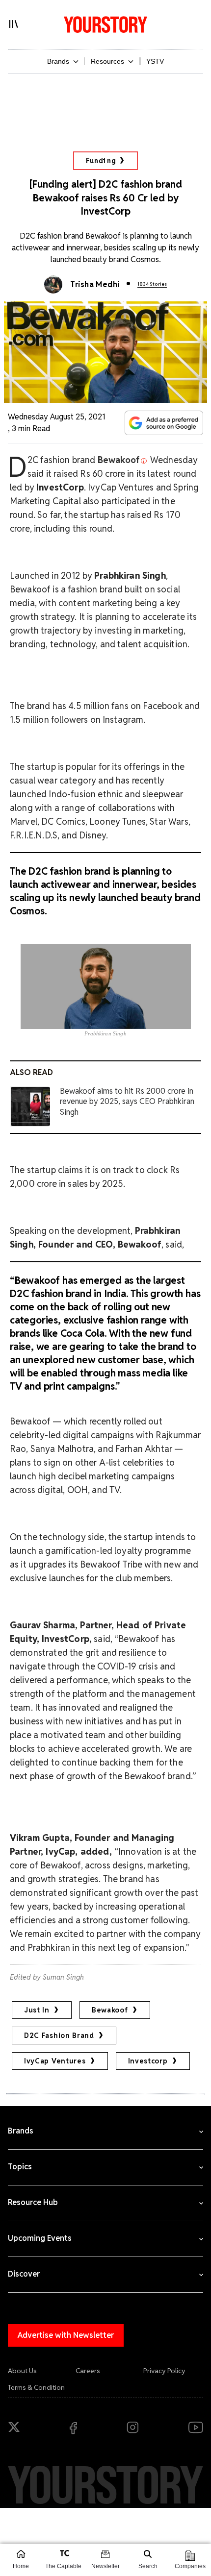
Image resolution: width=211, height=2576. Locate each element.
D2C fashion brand (59, 2036)
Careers (88, 2371)
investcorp (148, 2061)
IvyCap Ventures (55, 2061)
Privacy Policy (164, 2371)
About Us (22, 2371)
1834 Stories (152, 284)
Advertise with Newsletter (66, 2335)
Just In (37, 2010)
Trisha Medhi (95, 284)
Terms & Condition (36, 2387)
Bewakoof (110, 2010)
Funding (101, 161)
